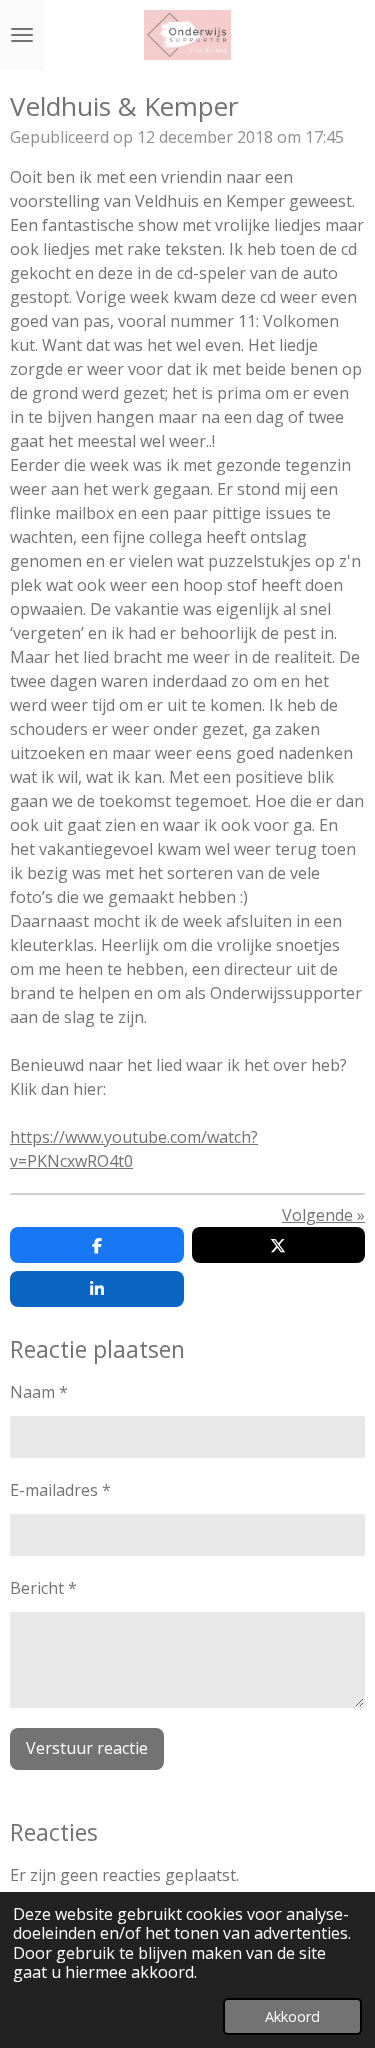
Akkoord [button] (292, 2016)
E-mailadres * (60, 1490)
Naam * (39, 1392)
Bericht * (43, 1588)
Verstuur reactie (87, 1748)
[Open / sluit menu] (22, 35)
